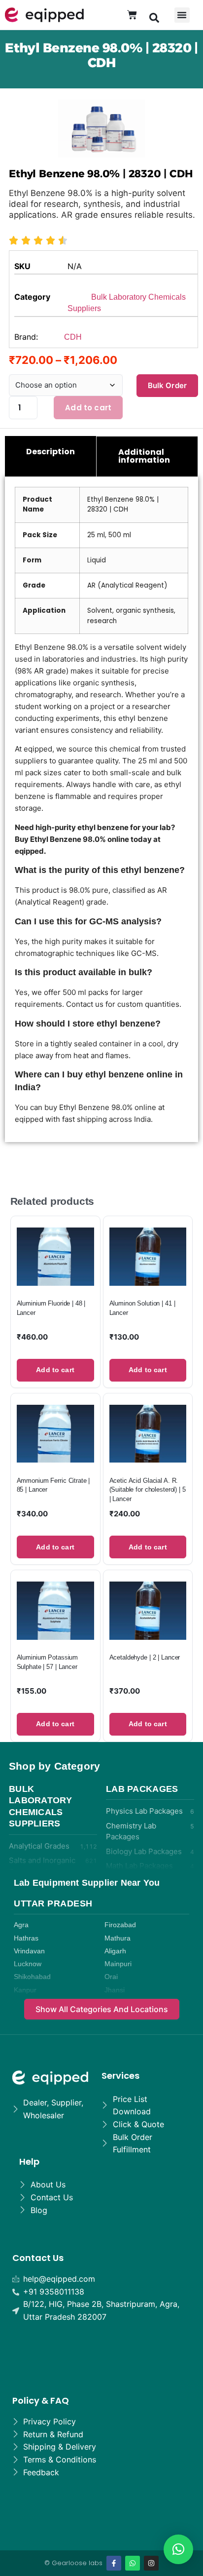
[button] (154, 17)
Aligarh (115, 1951)
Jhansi (115, 1990)
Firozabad (120, 1925)
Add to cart (88, 408)
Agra (21, 1925)
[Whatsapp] (133, 2563)
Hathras (26, 1938)
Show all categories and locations (102, 2009)
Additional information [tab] (144, 456)
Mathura (118, 1938)
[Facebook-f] (114, 2563)
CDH (73, 337)
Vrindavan (29, 1951)
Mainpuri (118, 1964)
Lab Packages (142, 1789)
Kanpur (25, 1990)
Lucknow (28, 1964)
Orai (111, 1977)
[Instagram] (151, 2563)
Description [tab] (51, 452)
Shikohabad (32, 1977)
